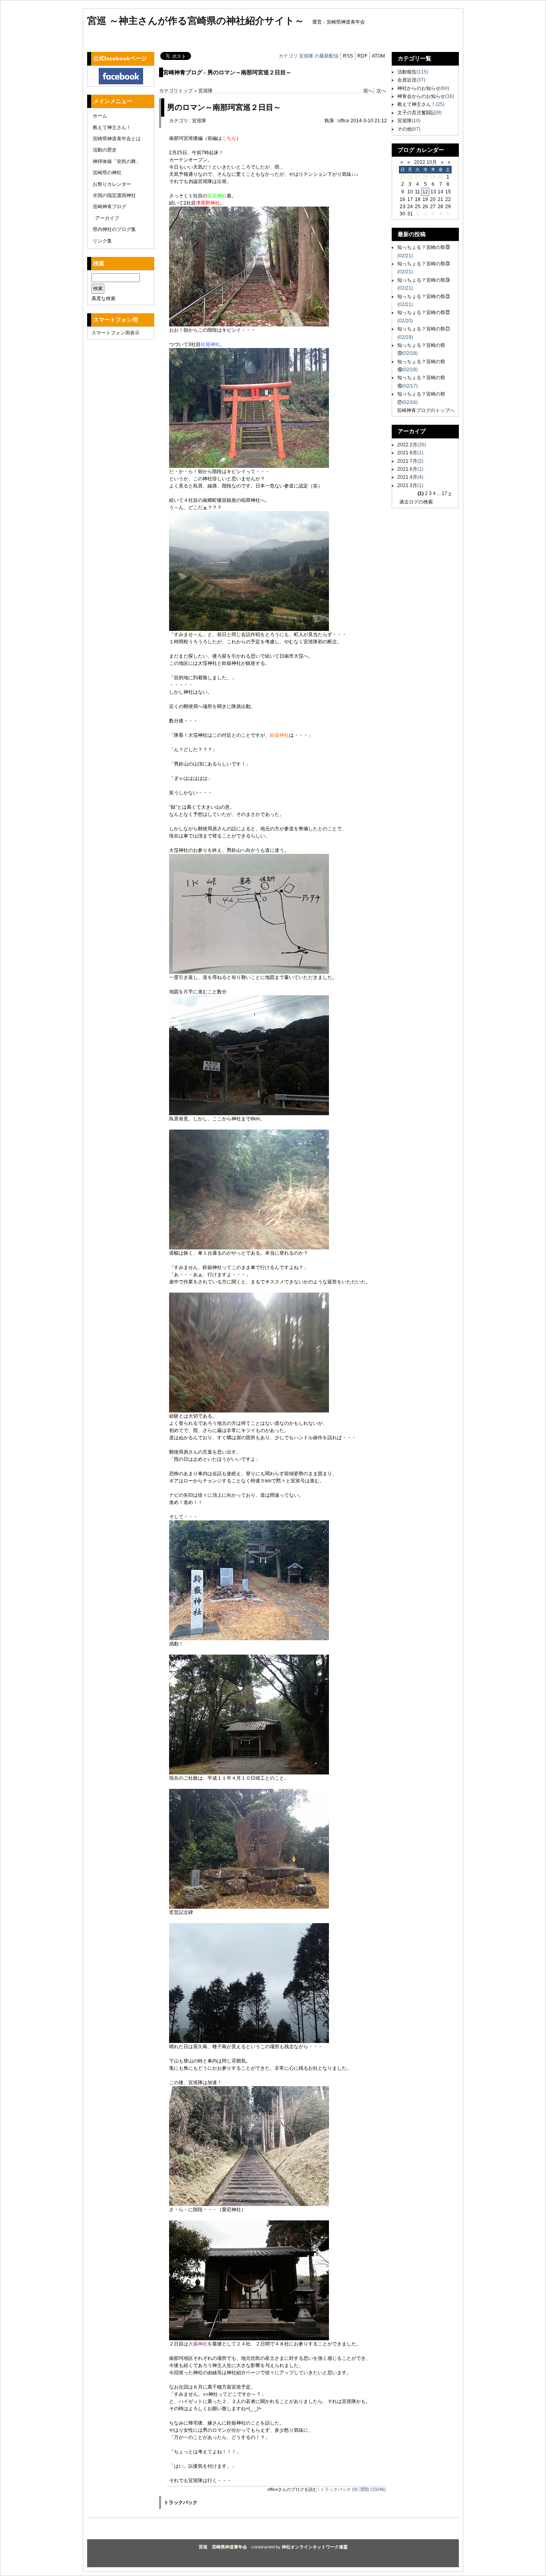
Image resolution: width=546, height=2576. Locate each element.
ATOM (378, 56)
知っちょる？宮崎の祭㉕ (424, 264)
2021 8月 (407, 453)
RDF (362, 56)
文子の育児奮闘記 (416, 113)
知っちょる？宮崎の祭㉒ (424, 312)
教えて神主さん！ (112, 127)
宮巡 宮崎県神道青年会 (223, 2547)
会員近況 (407, 80)
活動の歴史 (105, 150)
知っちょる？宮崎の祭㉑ (424, 329)
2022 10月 (425, 162)
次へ (381, 91)
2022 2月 (407, 445)
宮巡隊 (205, 91)
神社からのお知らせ (419, 88)
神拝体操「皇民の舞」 (117, 161)
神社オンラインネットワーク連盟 (315, 2547)
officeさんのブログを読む (292, 2489)
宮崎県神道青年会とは (117, 139)
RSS (348, 56)
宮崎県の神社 (107, 173)
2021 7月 (407, 461)
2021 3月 (407, 485)
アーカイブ (107, 218)
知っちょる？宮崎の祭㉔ (424, 280)
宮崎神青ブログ (110, 207)
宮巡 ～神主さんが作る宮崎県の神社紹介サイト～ (196, 21)
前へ (368, 91)
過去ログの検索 (416, 502)
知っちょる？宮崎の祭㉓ (424, 296)
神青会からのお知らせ (421, 96)
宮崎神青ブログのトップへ (426, 410)
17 (444, 493)
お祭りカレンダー (112, 184)
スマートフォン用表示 (116, 333)
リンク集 (102, 241)
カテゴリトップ (176, 91)
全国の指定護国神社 (114, 195)
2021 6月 (407, 469)
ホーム (100, 116)
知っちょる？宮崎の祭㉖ (424, 247)
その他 (405, 129)
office (344, 121)
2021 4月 (407, 477)
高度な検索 (104, 298)
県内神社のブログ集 (114, 229)
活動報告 (407, 72)
